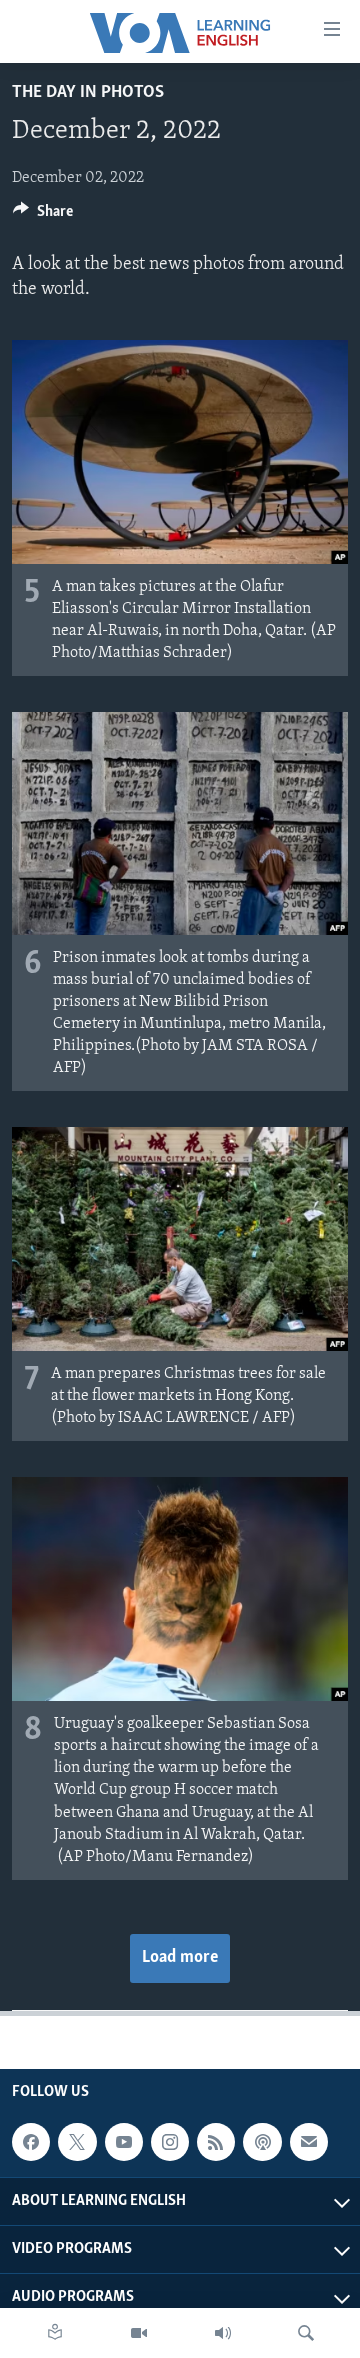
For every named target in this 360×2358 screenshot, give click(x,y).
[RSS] (216, 2142)
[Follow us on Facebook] (31, 2142)
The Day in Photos (88, 93)
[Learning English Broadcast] (223, 2333)
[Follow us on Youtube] (124, 2142)
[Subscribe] (309, 2142)
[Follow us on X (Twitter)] (77, 2142)
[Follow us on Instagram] (170, 2142)
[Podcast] (262, 2142)
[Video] (139, 2333)
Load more (180, 1958)
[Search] (306, 2333)
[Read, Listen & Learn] (55, 2333)
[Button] (43, 216)
